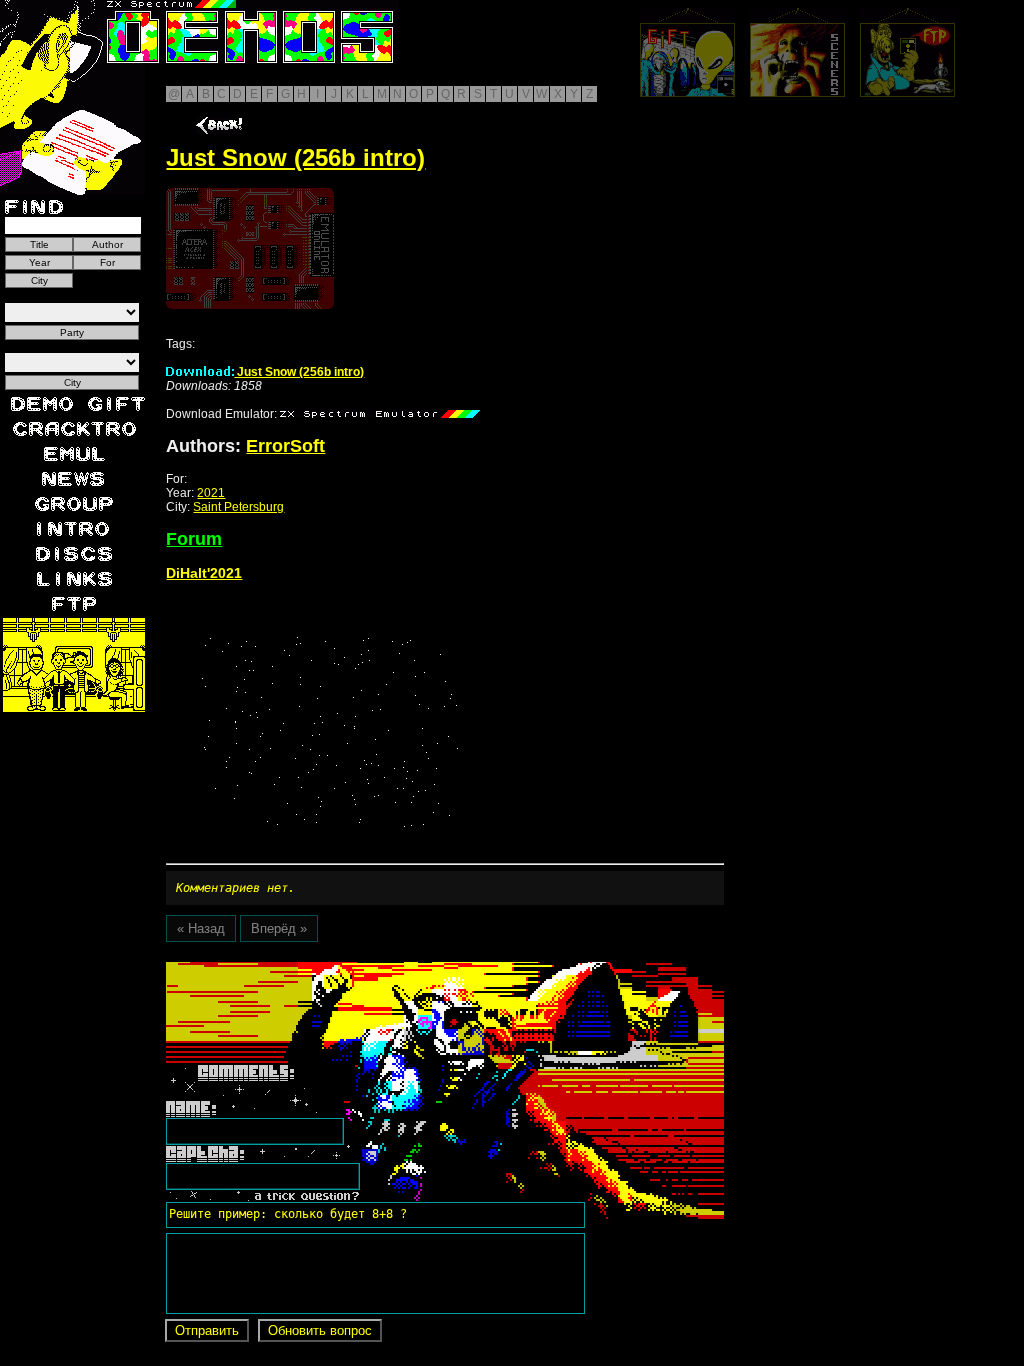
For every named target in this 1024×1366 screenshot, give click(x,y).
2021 (211, 493)
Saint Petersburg (238, 507)
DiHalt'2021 (204, 573)
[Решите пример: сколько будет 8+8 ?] (285, 969)
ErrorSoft (285, 446)
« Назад (201, 928)
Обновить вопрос (320, 1330)
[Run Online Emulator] (250, 248)
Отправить (207, 1330)
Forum (194, 539)
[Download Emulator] (380, 414)
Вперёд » (279, 928)
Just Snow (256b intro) (299, 372)
